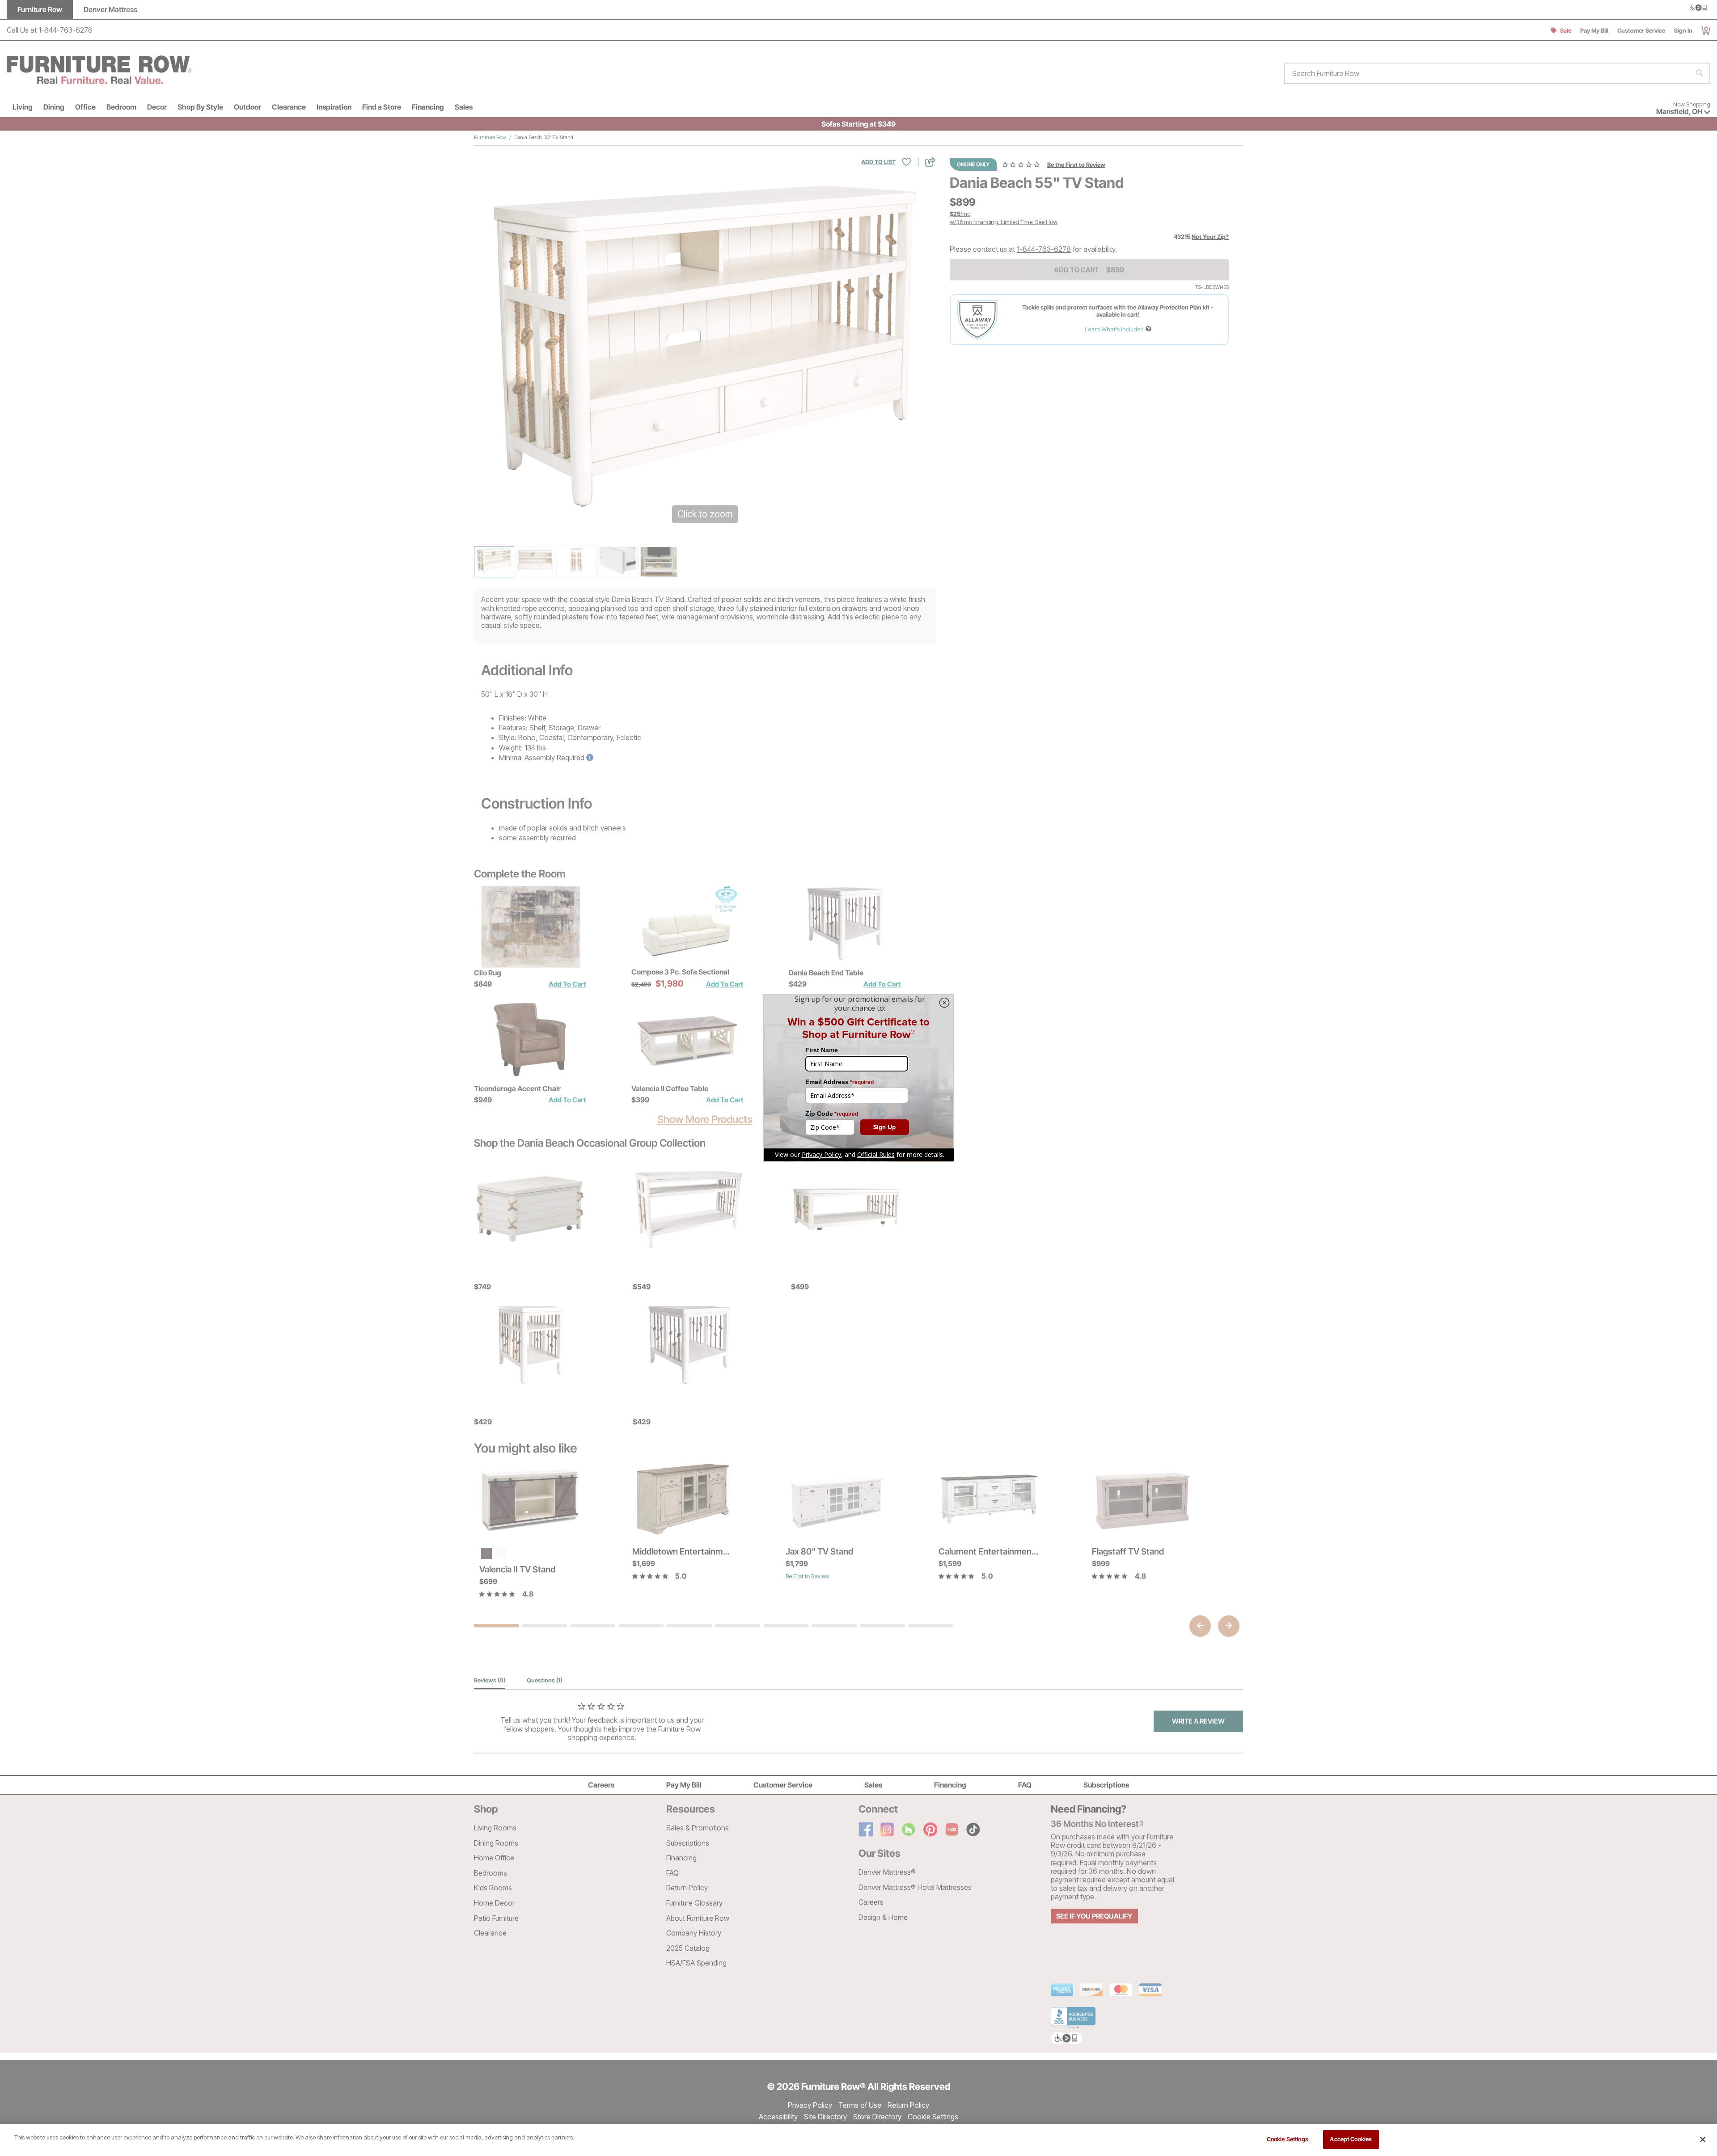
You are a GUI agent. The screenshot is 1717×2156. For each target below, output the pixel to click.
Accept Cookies (1351, 2139)
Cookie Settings (1288, 2139)
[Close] (1703, 2139)
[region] (858, 2140)
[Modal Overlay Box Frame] (858, 1078)
